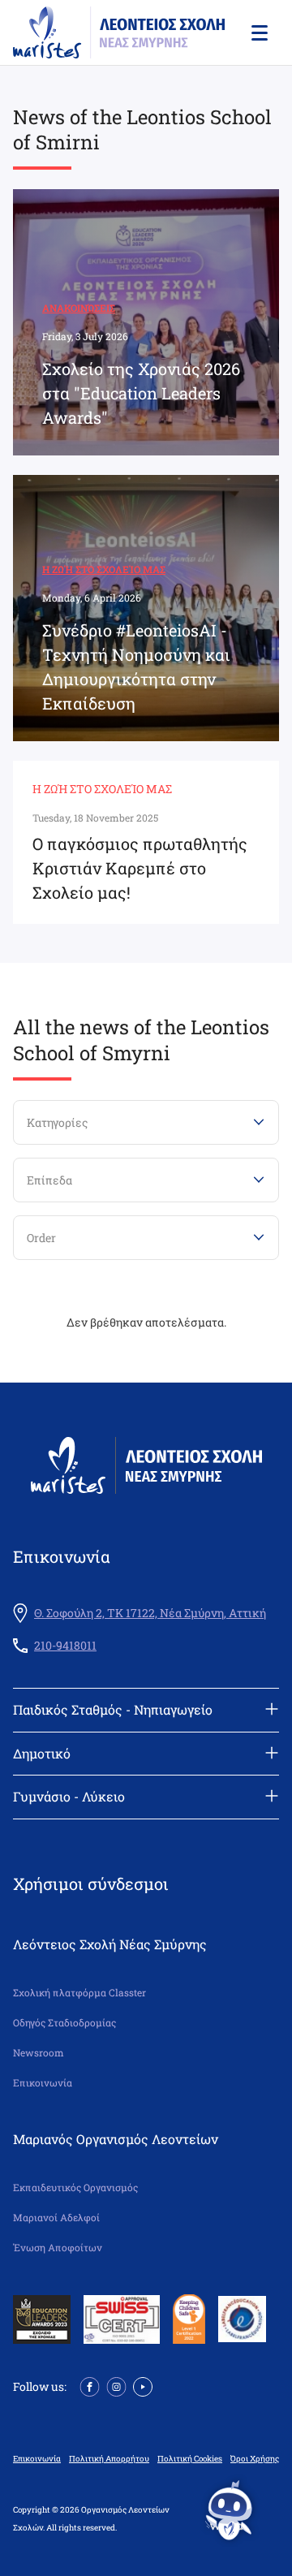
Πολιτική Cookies (190, 2459)
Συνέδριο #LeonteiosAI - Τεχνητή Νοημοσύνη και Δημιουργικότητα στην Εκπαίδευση (136, 667)
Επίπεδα (49, 1180)
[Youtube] (143, 2385)
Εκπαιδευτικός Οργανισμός (75, 2188)
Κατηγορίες (57, 1122)
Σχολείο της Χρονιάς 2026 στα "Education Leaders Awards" (141, 393)
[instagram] (116, 2385)
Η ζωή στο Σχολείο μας (104, 569)
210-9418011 (65, 1646)
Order (41, 1238)
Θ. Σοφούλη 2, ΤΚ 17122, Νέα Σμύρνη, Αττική (150, 1613)
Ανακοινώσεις (79, 308)
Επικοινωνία (43, 2083)
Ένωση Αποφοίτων (58, 2248)
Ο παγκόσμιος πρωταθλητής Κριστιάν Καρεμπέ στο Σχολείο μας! (140, 868)
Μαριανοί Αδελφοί (56, 2218)
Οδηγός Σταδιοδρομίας (64, 2023)
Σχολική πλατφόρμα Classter (79, 1993)
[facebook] (90, 2385)
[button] (258, 32)
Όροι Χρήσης (255, 2459)
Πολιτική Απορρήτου (109, 2459)
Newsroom (39, 2053)
